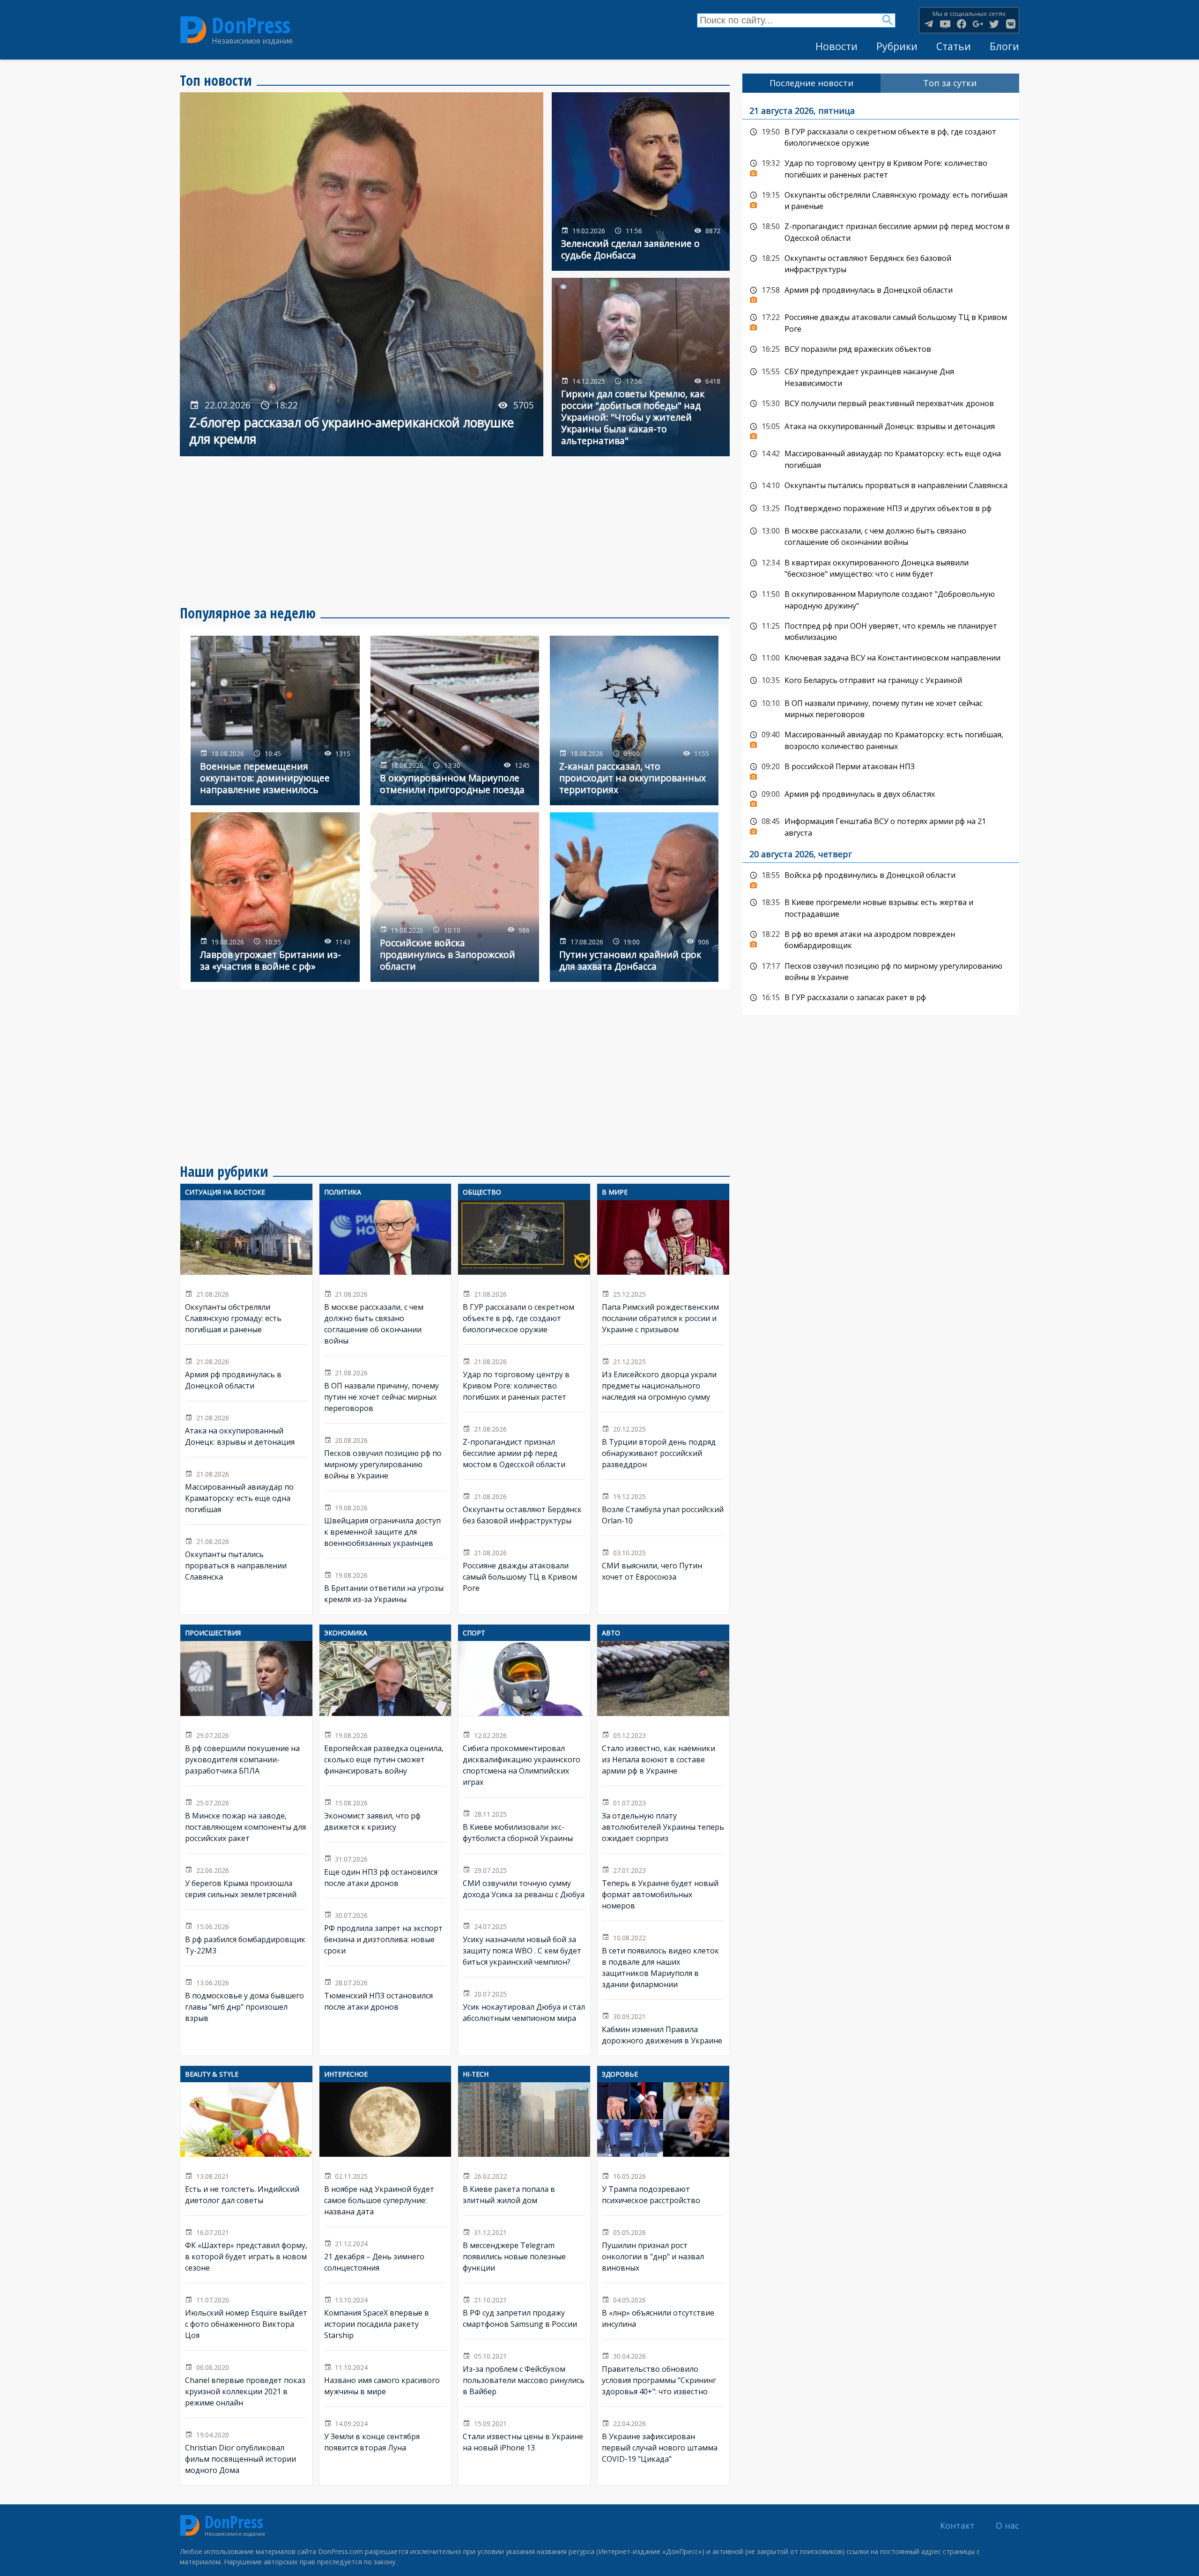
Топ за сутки (950, 83)
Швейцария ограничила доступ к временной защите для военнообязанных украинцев (385, 1525)
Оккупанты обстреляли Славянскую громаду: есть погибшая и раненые (246, 1273)
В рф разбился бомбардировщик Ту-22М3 (246, 1938)
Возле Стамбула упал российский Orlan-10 (663, 1508)
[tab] (812, 83)
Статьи (954, 46)
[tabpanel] (881, 554)
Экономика (346, 1633)
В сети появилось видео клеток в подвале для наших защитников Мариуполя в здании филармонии (663, 1960)
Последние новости (811, 83)
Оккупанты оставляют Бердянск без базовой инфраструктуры (524, 1508)
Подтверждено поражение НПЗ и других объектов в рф (881, 509)
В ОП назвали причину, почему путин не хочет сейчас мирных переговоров (385, 1390)
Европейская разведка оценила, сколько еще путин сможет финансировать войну (385, 1713)
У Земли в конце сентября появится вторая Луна (385, 2435)
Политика (343, 1192)
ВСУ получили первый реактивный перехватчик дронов (881, 404)
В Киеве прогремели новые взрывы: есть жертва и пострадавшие (881, 907)
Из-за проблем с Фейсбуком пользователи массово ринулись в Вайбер (524, 2373)
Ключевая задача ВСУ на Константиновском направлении (881, 658)
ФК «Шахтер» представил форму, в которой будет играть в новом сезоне (246, 2249)
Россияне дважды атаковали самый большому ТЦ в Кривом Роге (524, 1570)
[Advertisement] (455, 531)
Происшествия (213, 1633)
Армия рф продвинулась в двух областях (881, 797)
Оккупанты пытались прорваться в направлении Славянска (246, 1558)
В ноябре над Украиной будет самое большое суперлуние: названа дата (385, 2155)
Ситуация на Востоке (225, 1192)
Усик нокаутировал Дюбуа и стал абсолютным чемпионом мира (524, 2005)
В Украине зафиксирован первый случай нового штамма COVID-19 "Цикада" (663, 2440)
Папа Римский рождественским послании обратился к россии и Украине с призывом (663, 1273)
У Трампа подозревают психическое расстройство (663, 2149)
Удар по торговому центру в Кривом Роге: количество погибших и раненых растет (524, 1379)
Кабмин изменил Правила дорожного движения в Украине (663, 2028)
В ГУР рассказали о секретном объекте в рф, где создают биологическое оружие (524, 1273)
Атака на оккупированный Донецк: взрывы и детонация (246, 1429)
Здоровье (620, 2074)
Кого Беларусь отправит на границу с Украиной (881, 681)
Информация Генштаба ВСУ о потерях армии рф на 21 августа (881, 826)
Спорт (474, 1633)
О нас (1007, 2525)
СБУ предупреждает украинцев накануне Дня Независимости (881, 376)
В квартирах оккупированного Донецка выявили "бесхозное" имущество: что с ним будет (881, 568)
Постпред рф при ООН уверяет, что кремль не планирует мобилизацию (881, 631)
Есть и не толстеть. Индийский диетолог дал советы (246, 2149)
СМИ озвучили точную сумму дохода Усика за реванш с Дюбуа (524, 1882)
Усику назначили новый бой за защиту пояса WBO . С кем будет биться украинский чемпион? (524, 1944)
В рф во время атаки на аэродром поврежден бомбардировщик (881, 939)
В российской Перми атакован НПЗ (881, 769)
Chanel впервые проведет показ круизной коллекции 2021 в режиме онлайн (246, 2384)
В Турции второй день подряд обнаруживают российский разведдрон (663, 1446)
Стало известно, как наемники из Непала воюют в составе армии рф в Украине (663, 1713)
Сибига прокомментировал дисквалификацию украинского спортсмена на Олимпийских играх (524, 1719)
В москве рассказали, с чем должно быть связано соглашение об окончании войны (385, 1278)
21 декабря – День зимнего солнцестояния (385, 2255)
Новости (836, 46)
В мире (615, 1192)
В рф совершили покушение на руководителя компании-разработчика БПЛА (246, 1713)
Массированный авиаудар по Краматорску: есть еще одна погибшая (246, 1491)
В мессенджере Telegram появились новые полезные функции (524, 2249)
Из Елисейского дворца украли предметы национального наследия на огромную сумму (663, 1379)
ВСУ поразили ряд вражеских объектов (881, 349)
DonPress (251, 25)
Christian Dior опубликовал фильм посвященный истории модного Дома (246, 2452)
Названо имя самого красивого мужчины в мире (385, 2379)
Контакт (957, 2525)
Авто (611, 1633)
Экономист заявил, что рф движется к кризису (385, 1814)
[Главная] (193, 30)
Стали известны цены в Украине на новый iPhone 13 (524, 2435)
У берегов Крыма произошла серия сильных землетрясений (246, 1882)
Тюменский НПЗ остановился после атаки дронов (385, 1994)
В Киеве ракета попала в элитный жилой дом (524, 2149)
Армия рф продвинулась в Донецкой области (246, 1373)
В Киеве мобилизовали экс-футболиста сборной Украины (524, 1826)
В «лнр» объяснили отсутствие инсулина (663, 2311)
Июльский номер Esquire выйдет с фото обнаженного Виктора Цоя (246, 2317)
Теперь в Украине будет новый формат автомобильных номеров (663, 1887)
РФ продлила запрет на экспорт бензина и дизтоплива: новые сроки (385, 1932)
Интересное (346, 2074)
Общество (482, 1192)
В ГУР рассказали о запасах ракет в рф (881, 998)
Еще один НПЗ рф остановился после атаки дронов (385, 1871)
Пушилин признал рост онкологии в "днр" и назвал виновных (663, 2249)
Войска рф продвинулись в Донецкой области (881, 878)
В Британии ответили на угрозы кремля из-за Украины (385, 1586)
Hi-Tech (476, 2074)
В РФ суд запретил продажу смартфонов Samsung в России (524, 2311)
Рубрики (897, 46)
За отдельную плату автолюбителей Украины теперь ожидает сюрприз (663, 1820)
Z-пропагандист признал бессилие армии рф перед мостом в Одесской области (524, 1446)
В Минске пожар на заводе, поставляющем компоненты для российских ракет (246, 1820)
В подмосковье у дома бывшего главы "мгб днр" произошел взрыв (246, 2000)
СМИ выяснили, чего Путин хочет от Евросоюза (663, 1564)
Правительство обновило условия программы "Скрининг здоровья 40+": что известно (663, 2373)
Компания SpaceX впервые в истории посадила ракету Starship (385, 2317)
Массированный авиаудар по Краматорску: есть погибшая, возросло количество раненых (881, 739)
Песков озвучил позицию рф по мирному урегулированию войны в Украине (385, 1457)
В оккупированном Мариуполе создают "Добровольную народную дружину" (881, 599)
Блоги (1004, 46)
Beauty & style (212, 2074)
